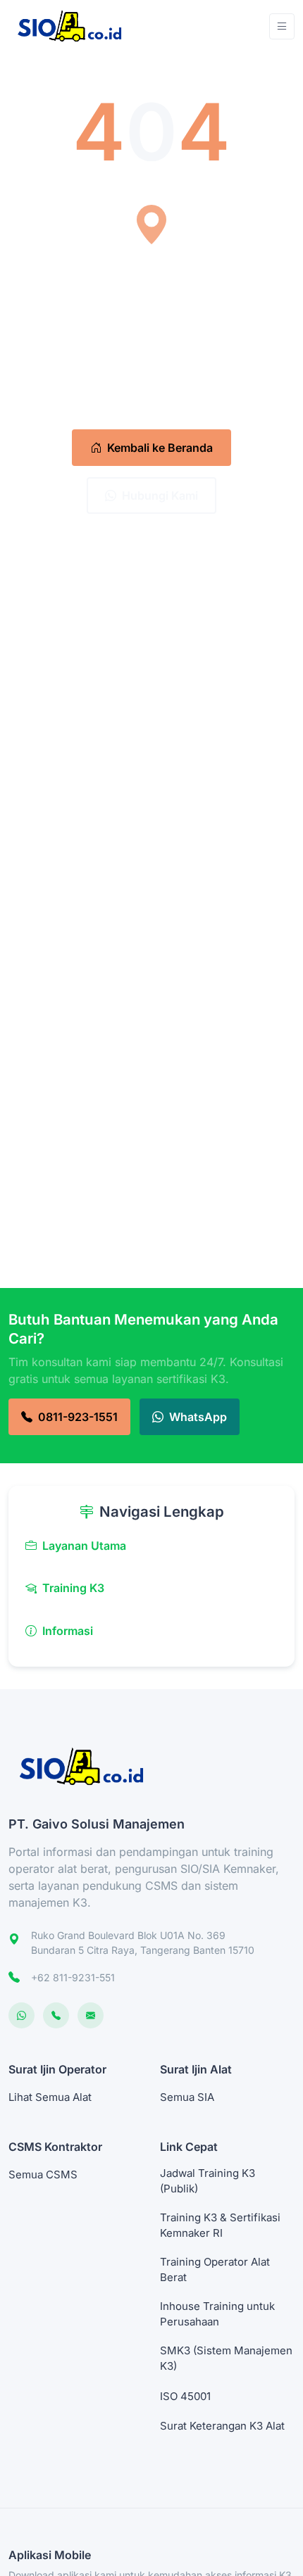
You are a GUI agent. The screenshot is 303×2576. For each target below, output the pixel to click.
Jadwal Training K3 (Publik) (208, 2181)
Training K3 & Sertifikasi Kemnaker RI (220, 2225)
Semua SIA (187, 2097)
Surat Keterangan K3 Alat (222, 2426)
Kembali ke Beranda (160, 448)
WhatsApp (198, 1417)
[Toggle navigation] (282, 26)
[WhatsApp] (21, 2015)
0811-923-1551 (78, 1417)
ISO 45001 (185, 2396)
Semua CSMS (43, 2174)
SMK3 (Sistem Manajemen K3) (226, 2359)
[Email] (91, 2015)
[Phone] (56, 2015)
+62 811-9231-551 (73, 1977)
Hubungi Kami (160, 495)
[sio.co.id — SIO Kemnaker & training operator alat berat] (76, 26)
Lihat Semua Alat (50, 2097)
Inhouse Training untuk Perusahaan (217, 2314)
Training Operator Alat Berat (215, 2270)
